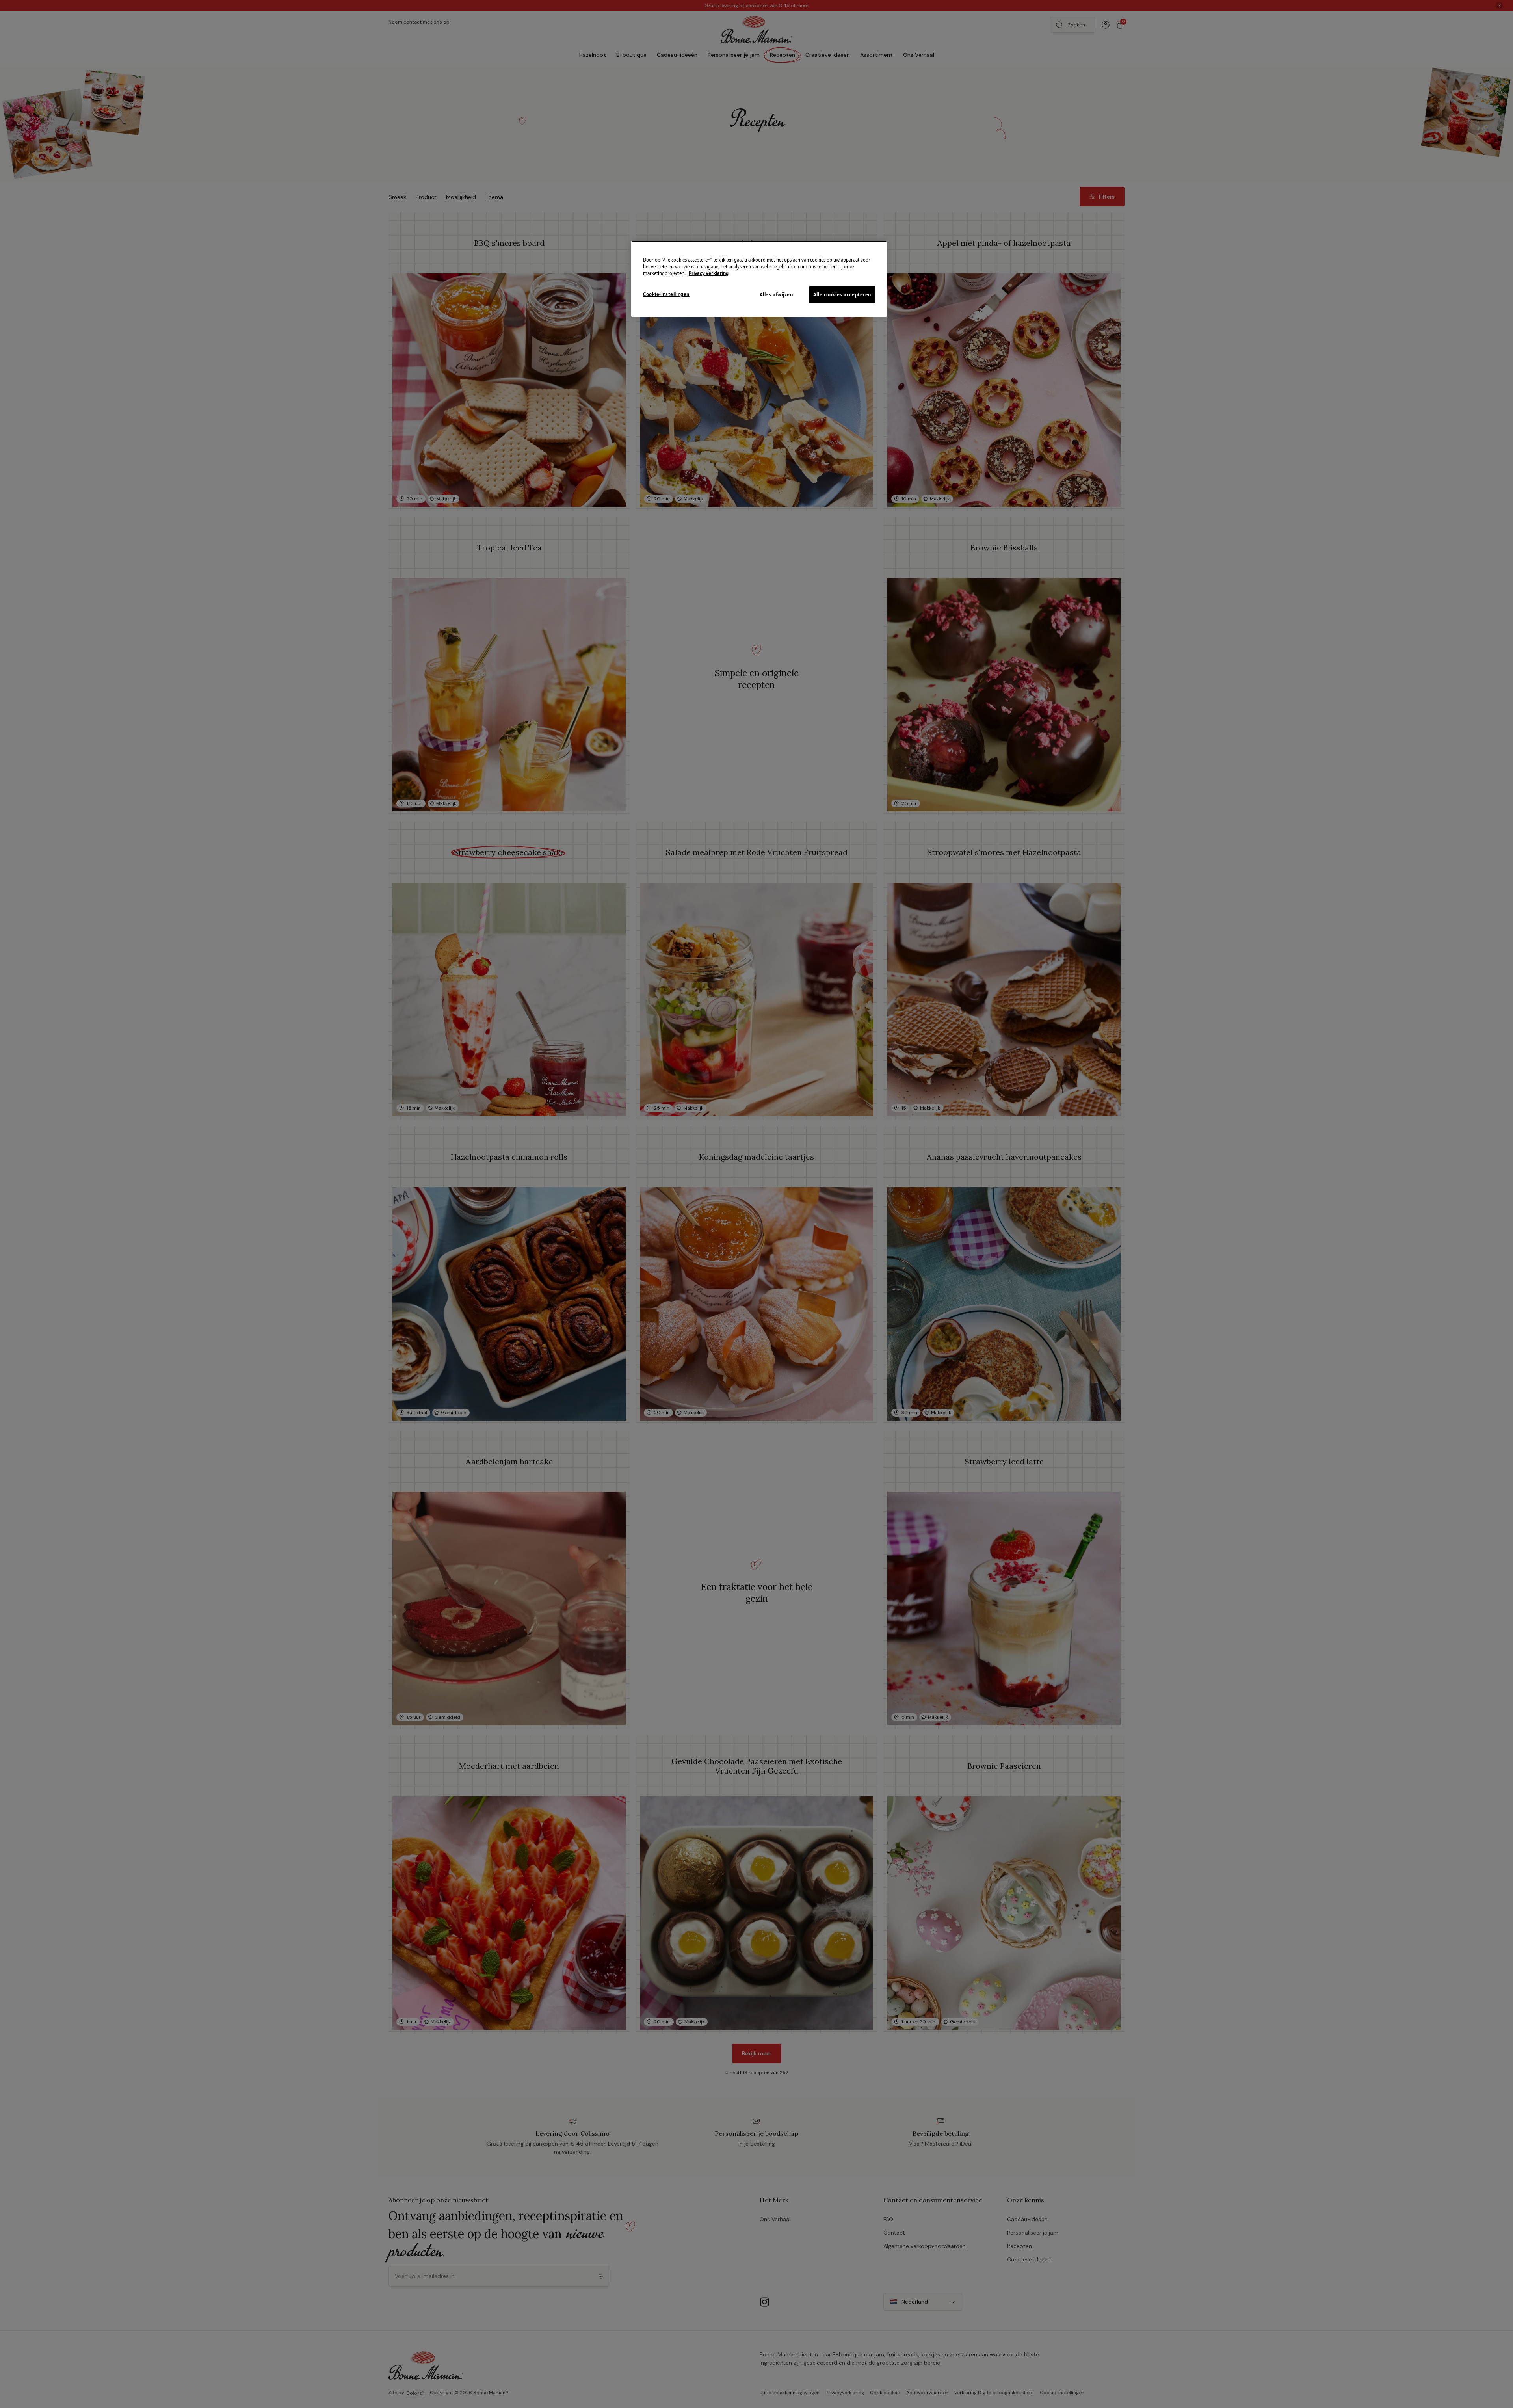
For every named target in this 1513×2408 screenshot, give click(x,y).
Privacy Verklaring (709, 273)
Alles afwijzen (776, 295)
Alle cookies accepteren (842, 295)
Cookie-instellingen (666, 294)
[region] (759, 279)
